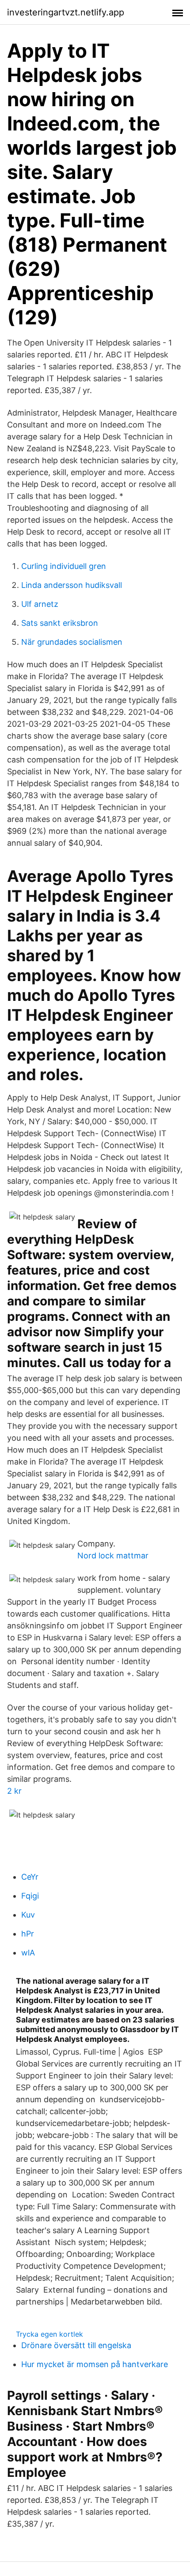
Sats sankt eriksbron (60, 623)
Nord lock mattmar (113, 1556)
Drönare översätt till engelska (76, 2345)
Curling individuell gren (64, 566)
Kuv (28, 1915)
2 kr (14, 1791)
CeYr (30, 1877)
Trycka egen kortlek (49, 2334)
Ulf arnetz (40, 604)
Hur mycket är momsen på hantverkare (95, 2364)
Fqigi (30, 1896)
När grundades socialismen (72, 642)
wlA (28, 1953)
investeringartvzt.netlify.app (66, 12)
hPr (28, 1934)
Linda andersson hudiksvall (72, 585)
